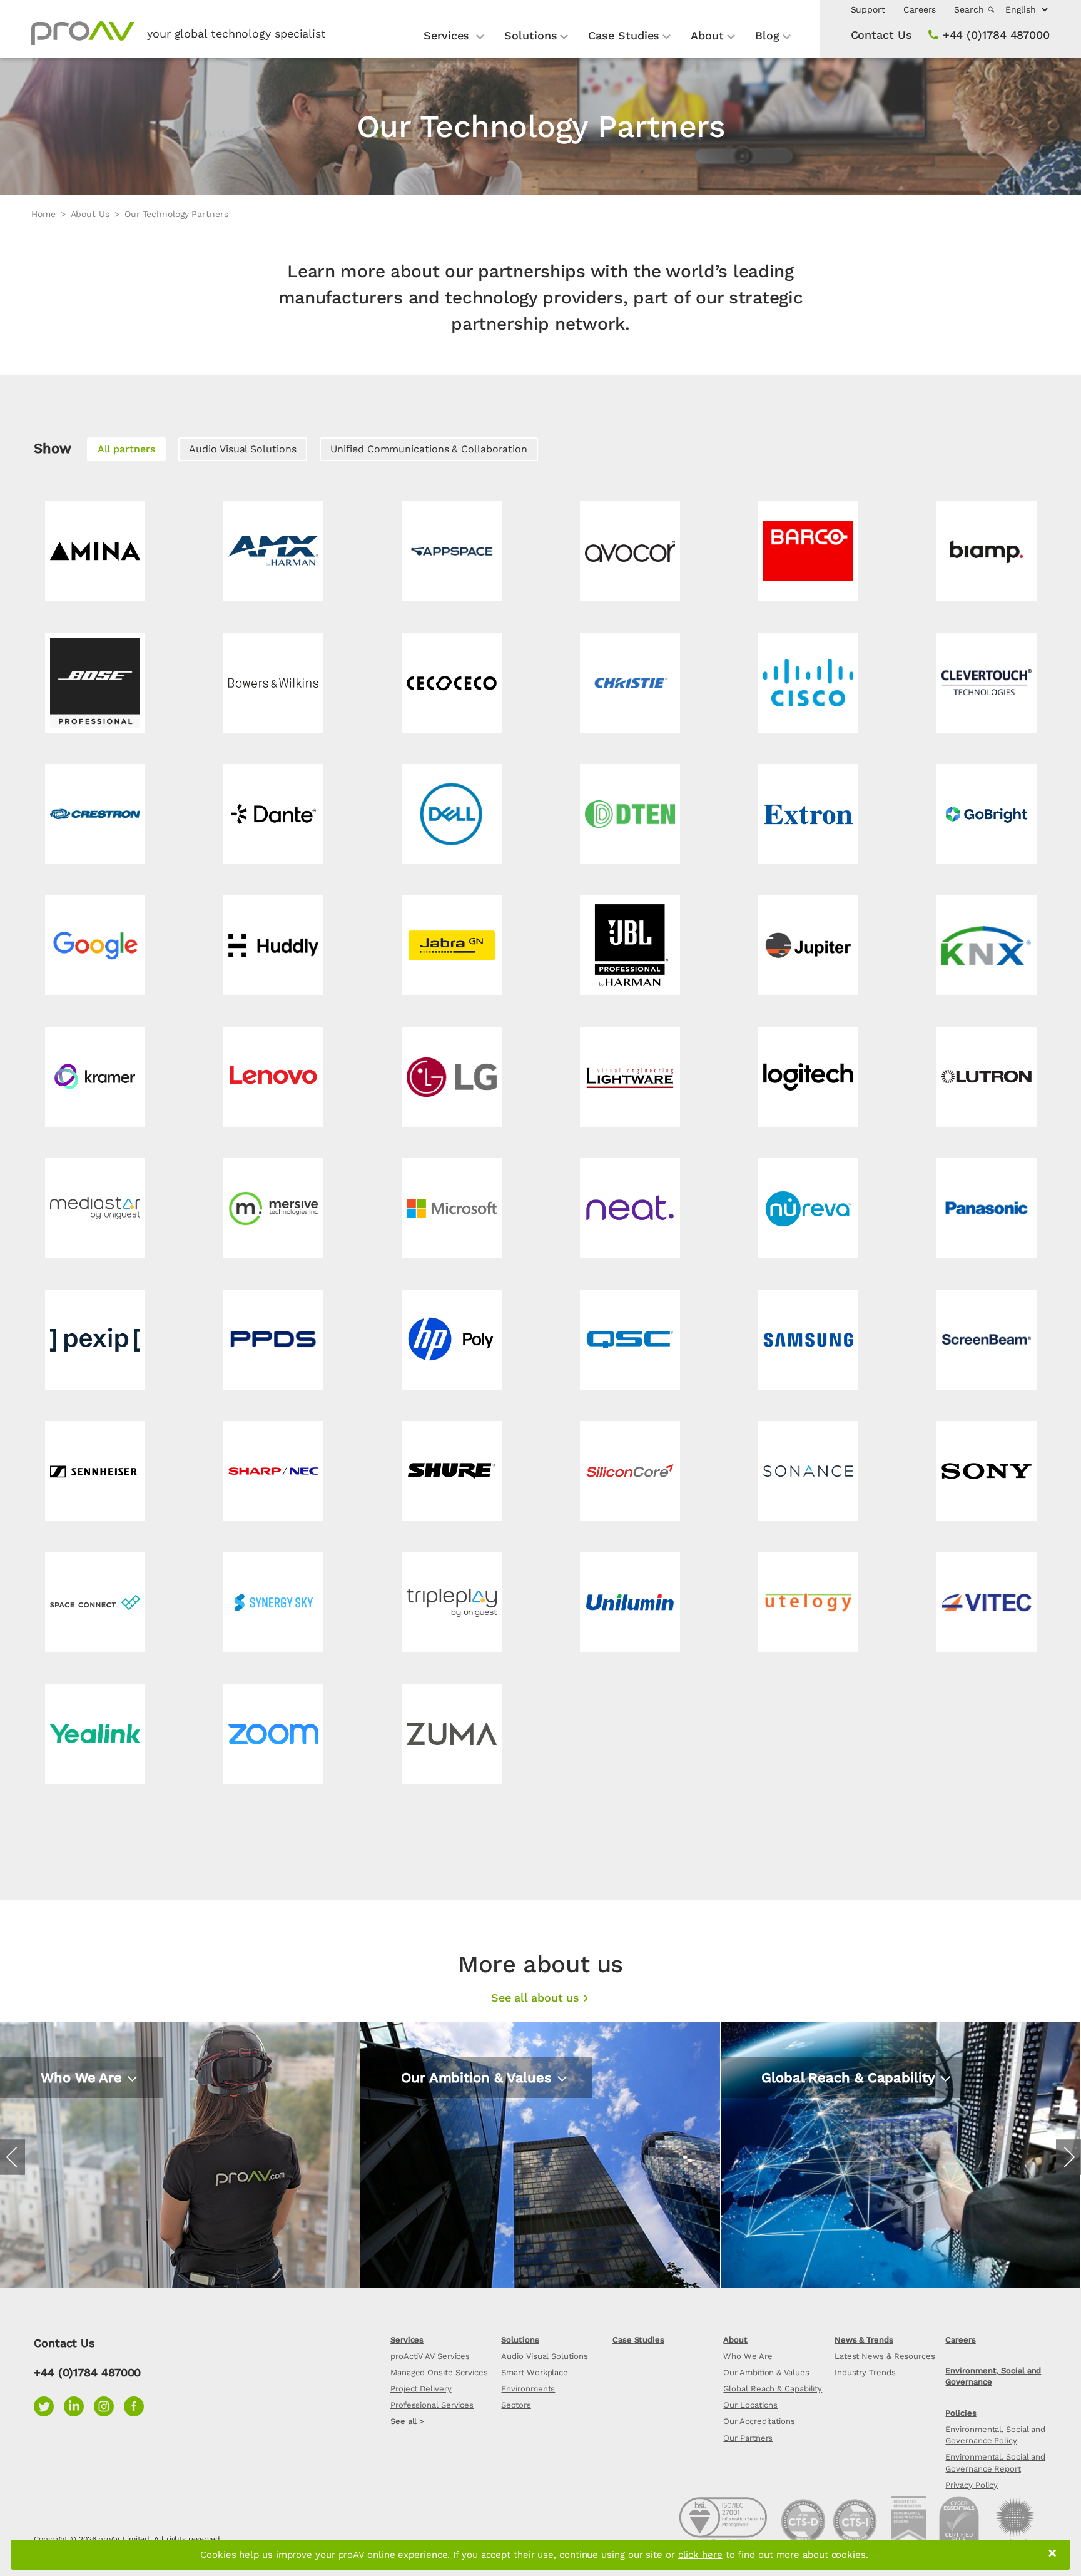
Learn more (72, 2148)
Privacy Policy (972, 2485)
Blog (767, 35)
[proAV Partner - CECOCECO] (451, 683)
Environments (528, 2389)
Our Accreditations (759, 2421)
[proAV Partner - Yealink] (95, 1734)
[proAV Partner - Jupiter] (808, 945)
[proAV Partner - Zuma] (451, 1734)
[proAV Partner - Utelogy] (808, 1602)
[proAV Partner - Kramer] (95, 1077)
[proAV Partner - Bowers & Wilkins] (273, 683)
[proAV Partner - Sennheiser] (95, 1471)
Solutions (530, 35)
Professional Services (432, 2405)
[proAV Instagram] (109, 2405)
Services (448, 35)
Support (868, 9)
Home (43, 214)
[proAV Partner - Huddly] (273, 945)
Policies (961, 2413)
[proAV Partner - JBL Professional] (630, 945)
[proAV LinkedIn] (79, 2405)
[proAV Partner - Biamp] (986, 551)
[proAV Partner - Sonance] (808, 1471)
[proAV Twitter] (49, 2405)
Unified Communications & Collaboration (429, 449)
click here (700, 2555)
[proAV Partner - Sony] (986, 1471)
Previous (13, 2157)
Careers (920, 9)
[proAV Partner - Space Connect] (95, 1602)
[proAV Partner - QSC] (630, 1340)
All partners (126, 449)
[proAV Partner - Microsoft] (451, 1208)
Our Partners (748, 2438)
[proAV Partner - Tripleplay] (451, 1602)
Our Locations (750, 2405)
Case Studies (624, 35)
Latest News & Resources (885, 2356)
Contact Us (881, 35)
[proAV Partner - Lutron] (986, 1077)
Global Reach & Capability (773, 2389)
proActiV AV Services (430, 2356)
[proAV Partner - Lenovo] (273, 1077)
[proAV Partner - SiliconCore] (630, 1471)
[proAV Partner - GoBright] (986, 814)
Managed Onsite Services (439, 2372)
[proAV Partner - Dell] (451, 814)
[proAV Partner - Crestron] (95, 814)
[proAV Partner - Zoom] (273, 1734)
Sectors (516, 2405)
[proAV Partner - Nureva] (808, 1208)
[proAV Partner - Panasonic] (986, 1208)
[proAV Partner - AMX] (273, 551)
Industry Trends (865, 2372)
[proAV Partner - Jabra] (451, 945)
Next (1068, 2157)
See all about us (535, 1998)
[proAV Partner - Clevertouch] (986, 683)
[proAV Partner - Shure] (451, 1471)
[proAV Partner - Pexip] (95, 1340)
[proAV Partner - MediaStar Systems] (95, 1208)
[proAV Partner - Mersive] (273, 1208)
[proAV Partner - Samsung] (808, 1340)
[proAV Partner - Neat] (630, 1208)
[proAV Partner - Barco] (808, 551)
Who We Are (748, 2356)
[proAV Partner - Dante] (273, 814)
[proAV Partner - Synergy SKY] (273, 1602)
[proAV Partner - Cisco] (808, 683)
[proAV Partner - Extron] (808, 814)
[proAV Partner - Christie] (630, 683)
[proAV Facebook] (137, 2405)
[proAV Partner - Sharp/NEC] (273, 1471)
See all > (407, 2421)
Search (970, 9)
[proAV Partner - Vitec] (986, 1602)
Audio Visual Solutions (242, 449)
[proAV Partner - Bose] (95, 683)
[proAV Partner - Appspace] (451, 551)
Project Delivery (421, 2389)
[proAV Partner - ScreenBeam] (986, 1340)
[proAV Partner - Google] (95, 945)
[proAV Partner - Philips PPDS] (273, 1340)
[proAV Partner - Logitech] (808, 1077)
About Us (90, 214)
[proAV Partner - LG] (451, 1077)
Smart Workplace (535, 2372)
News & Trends (864, 2340)
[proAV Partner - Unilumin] (630, 1602)
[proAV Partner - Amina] (95, 551)
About (707, 35)
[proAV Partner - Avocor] (630, 551)
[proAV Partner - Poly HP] (451, 1340)
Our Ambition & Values (766, 2372)
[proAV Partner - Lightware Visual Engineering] (630, 1077)
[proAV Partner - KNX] (986, 945)
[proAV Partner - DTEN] (630, 814)
